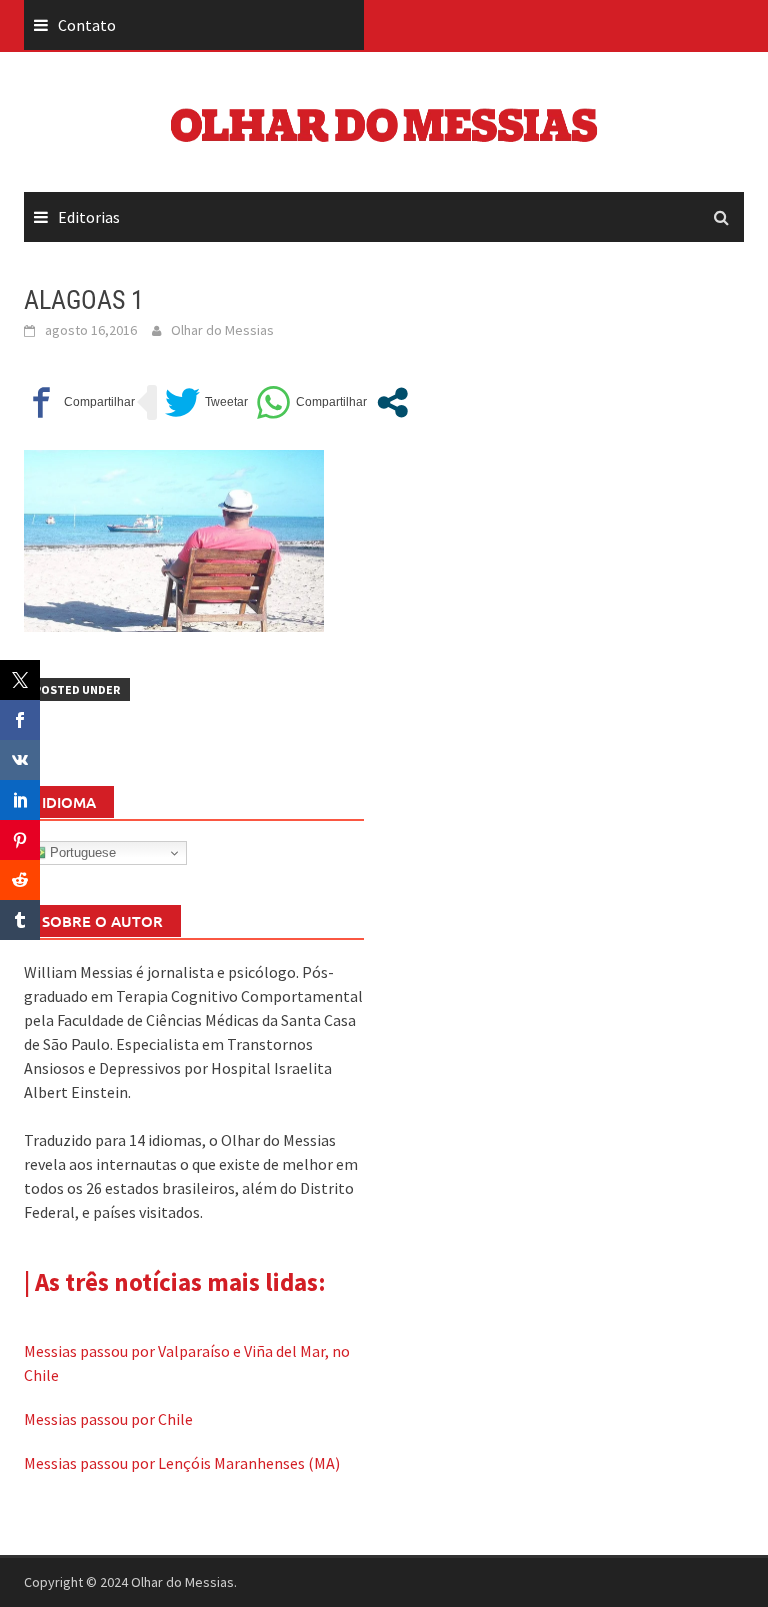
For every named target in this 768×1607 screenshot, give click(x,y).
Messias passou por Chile (108, 1419)
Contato (87, 25)
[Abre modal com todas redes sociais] (392, 402)
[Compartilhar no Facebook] (79, 402)
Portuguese (81, 852)
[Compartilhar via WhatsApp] (311, 402)
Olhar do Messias (222, 330)
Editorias (89, 217)
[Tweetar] (206, 402)
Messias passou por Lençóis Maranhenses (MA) (182, 1463)
